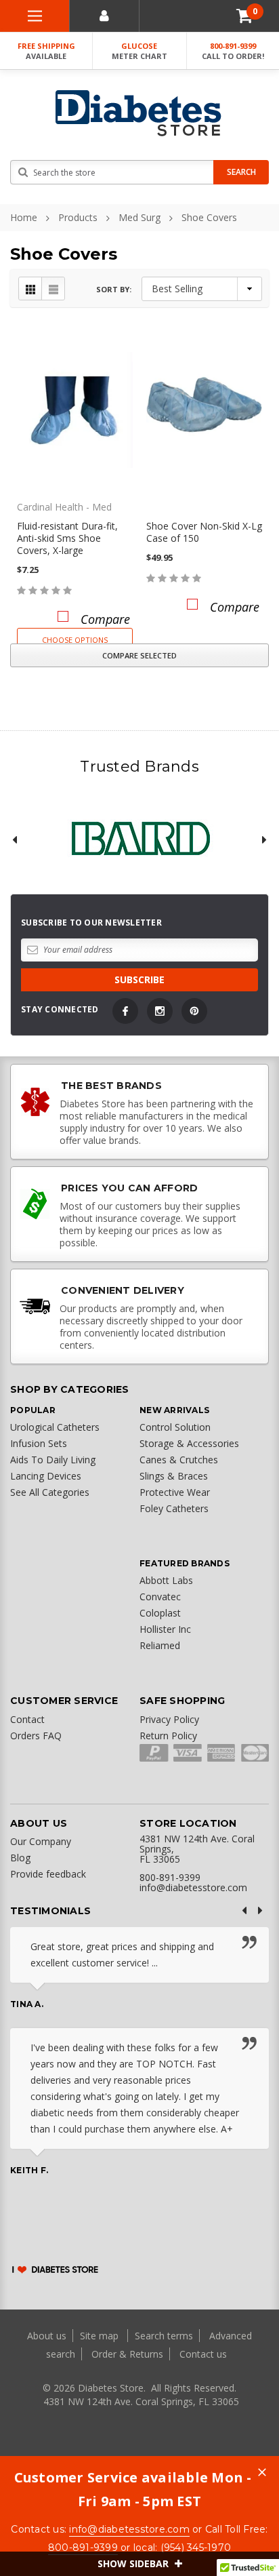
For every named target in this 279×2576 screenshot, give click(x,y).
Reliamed (160, 1645)
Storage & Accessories (189, 1443)
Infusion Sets (39, 1443)
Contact (27, 1719)
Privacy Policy (169, 1719)
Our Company (41, 1841)
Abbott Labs (166, 1580)
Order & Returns (127, 2354)
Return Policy (168, 1736)
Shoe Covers (209, 217)
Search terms (164, 2336)
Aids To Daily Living (53, 1460)
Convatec (160, 1597)
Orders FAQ (36, 1736)
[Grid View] (30, 289)
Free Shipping (46, 51)
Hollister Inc (165, 1629)
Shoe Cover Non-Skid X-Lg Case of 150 (204, 532)
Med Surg (139, 217)
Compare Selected (139, 655)
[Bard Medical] (139, 839)
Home (24, 217)
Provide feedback (48, 1874)
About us (48, 2336)
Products (78, 217)
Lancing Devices (46, 1476)
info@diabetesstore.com (129, 2529)
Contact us (203, 2354)
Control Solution (175, 1427)
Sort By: (114, 289)
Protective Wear (175, 1492)
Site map (101, 2336)
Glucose (139, 51)
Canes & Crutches (179, 1460)
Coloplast (160, 1613)
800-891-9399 (233, 51)
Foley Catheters (174, 1508)
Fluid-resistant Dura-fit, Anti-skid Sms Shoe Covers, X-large (67, 538)
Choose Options (75, 640)
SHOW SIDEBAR (134, 2563)
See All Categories (50, 1492)
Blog (20, 1858)
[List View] (53, 289)
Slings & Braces (174, 1476)
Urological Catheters (55, 1427)
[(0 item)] (244, 16)
